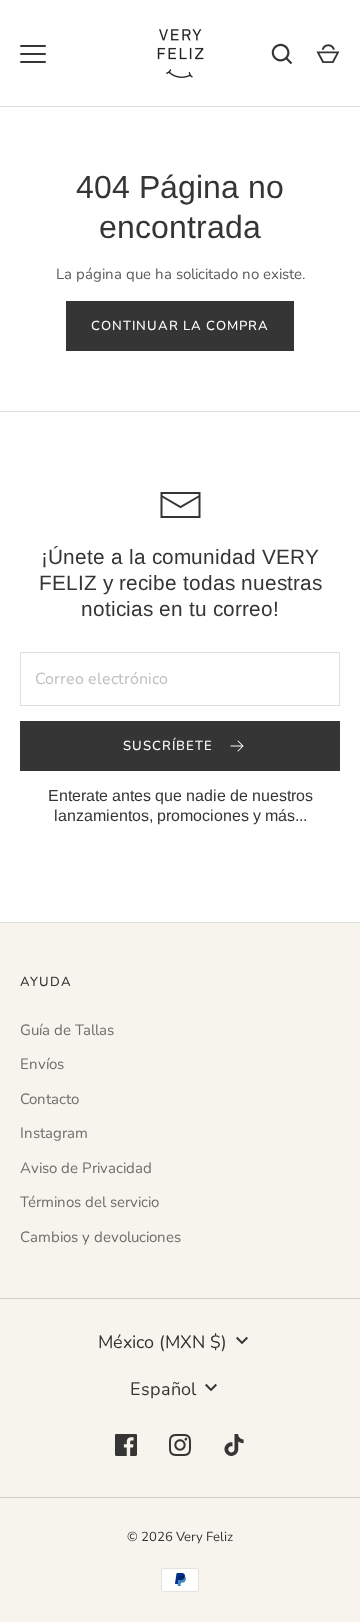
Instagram (54, 1133)
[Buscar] (282, 54)
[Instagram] (180, 1445)
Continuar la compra (180, 326)
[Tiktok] (234, 1445)
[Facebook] (126, 1445)
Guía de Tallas (67, 1030)
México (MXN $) (162, 1342)
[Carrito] (328, 54)
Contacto (49, 1099)
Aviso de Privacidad (86, 1168)
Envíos (42, 1064)
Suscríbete (170, 746)
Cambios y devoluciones (100, 1237)
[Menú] (33, 54)
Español (163, 1389)
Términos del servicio (89, 1202)
